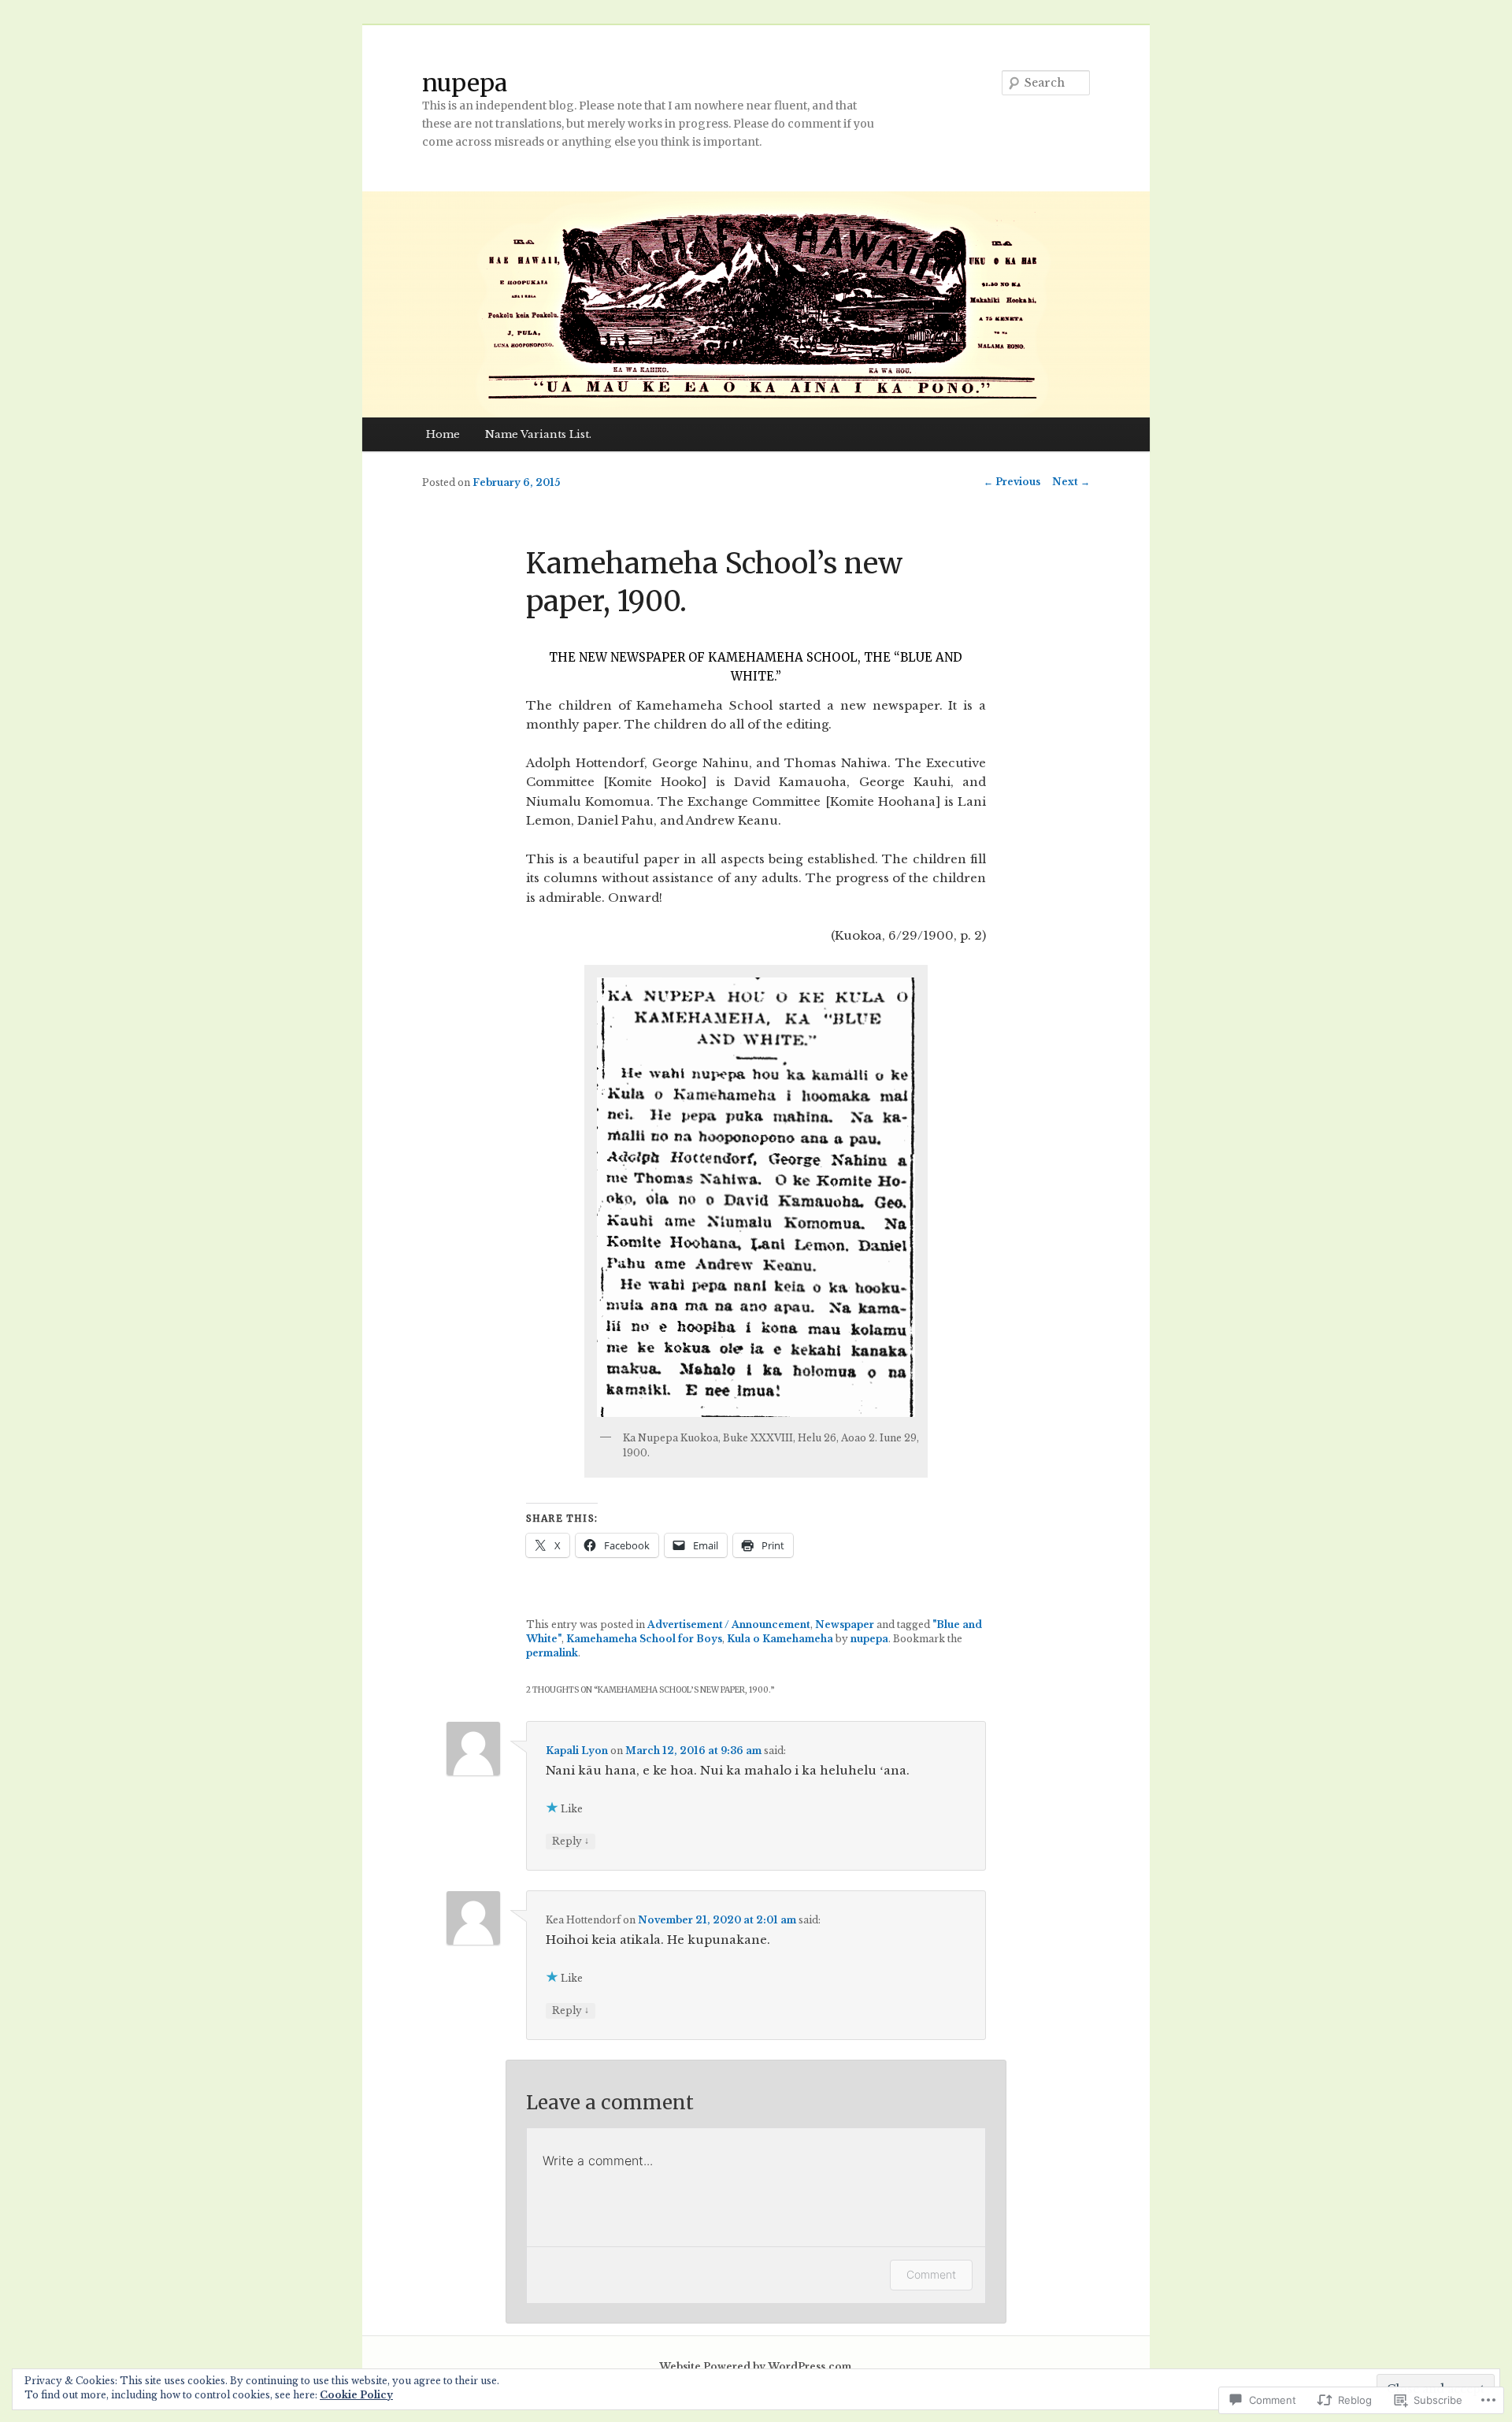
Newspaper (845, 1625)
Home (443, 434)
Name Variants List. (538, 434)
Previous (1012, 482)
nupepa (465, 83)
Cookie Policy (356, 2395)
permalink (552, 1653)
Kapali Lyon (577, 1751)
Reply (571, 1841)
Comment (931, 2274)
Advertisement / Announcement (729, 1625)
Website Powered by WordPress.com (755, 2366)
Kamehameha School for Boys (644, 1639)
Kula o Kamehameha (780, 1639)
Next (1071, 482)
